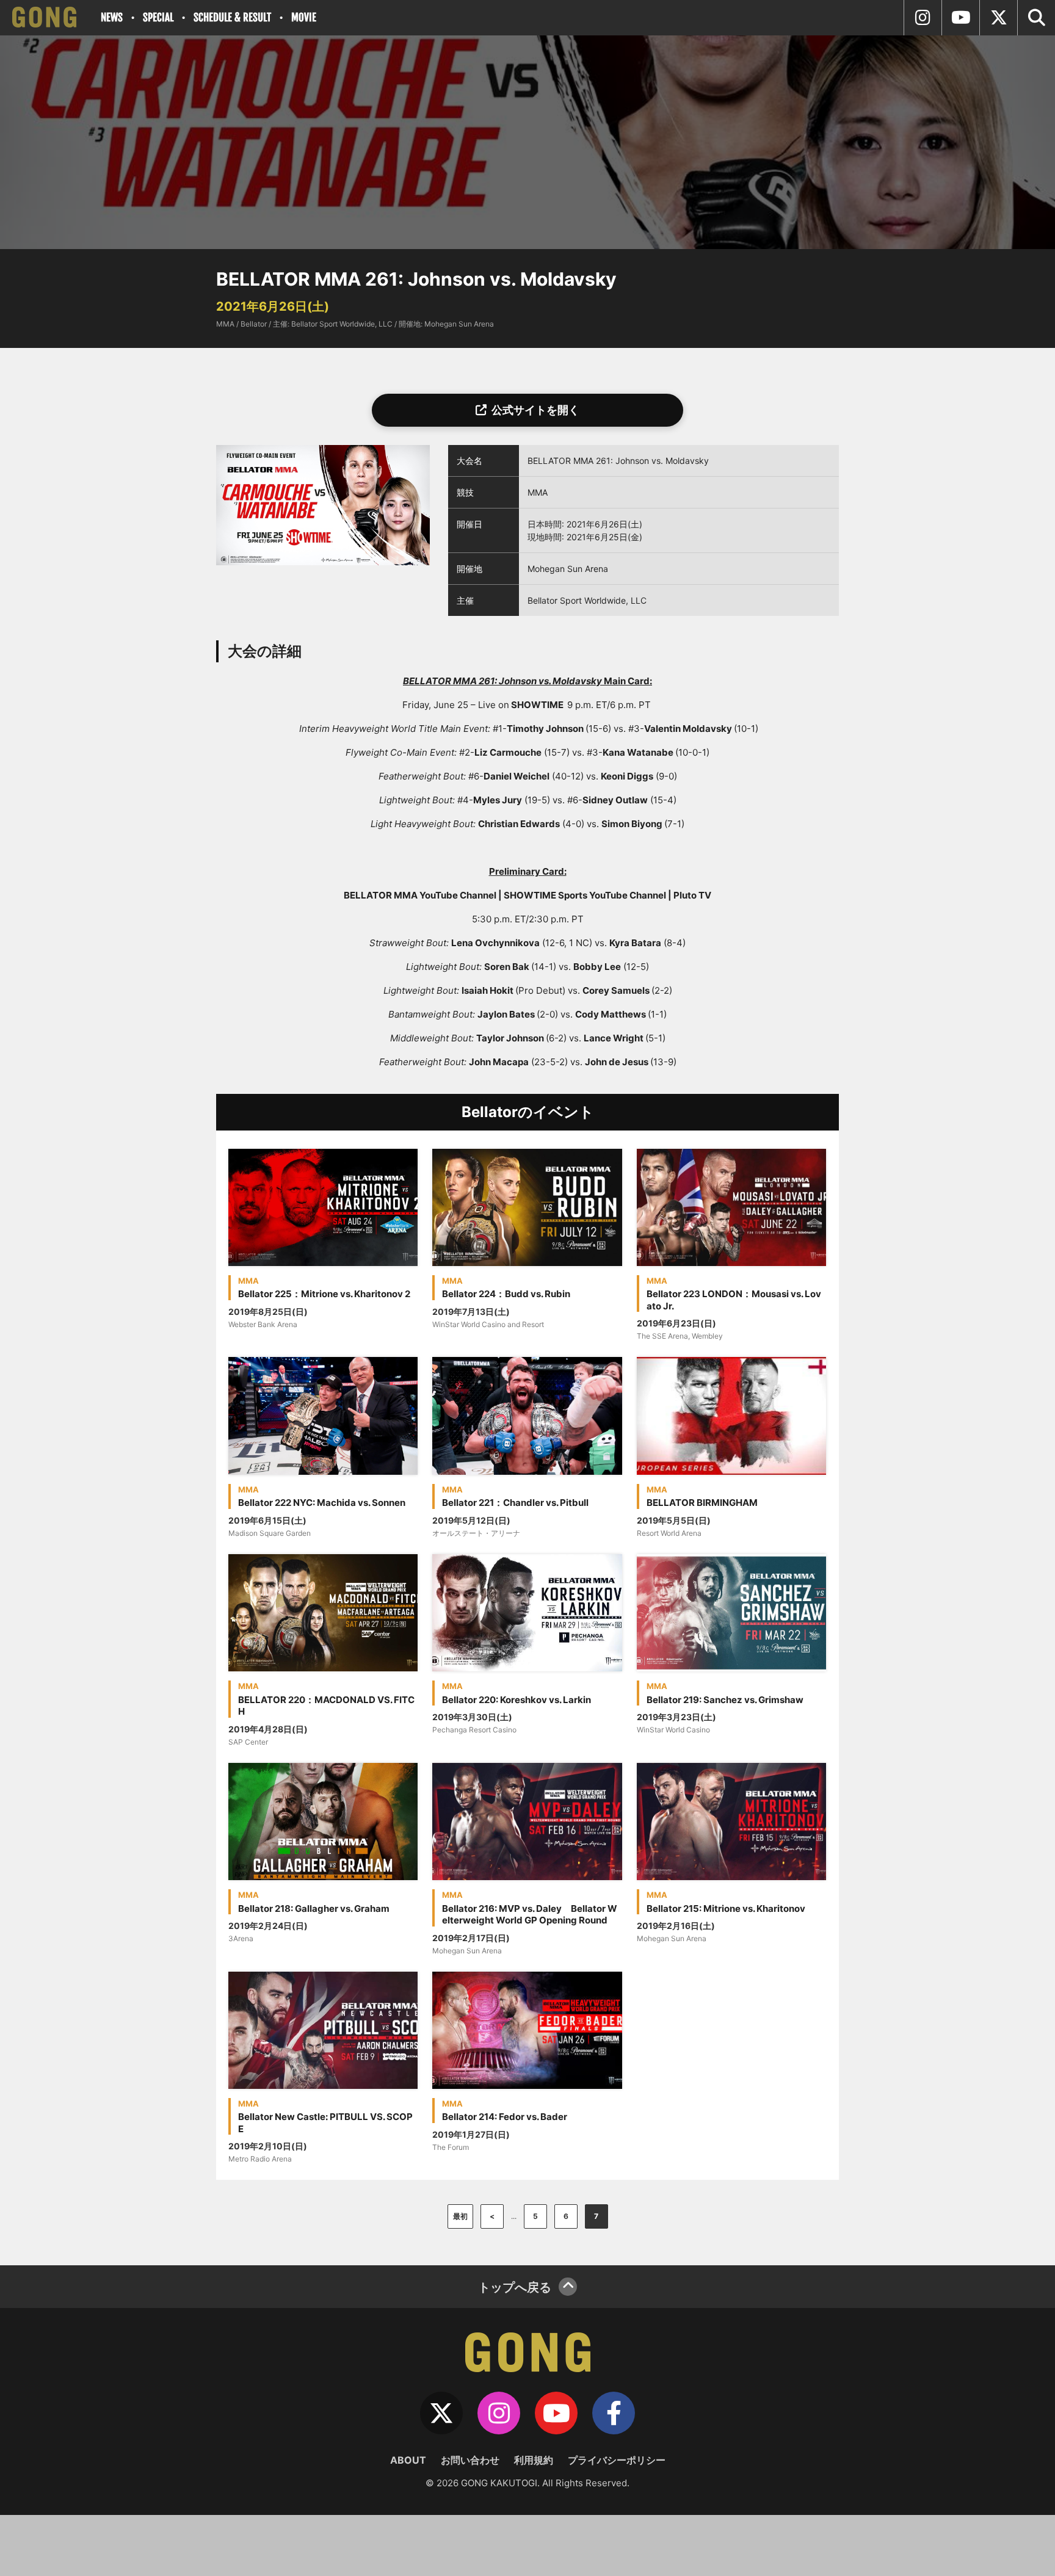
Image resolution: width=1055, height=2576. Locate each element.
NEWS (112, 17)
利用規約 (534, 2460)
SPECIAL (158, 17)
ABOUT (408, 2460)
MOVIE (304, 17)
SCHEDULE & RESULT (232, 17)
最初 (460, 2216)
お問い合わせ (470, 2460)
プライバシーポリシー (617, 2460)
